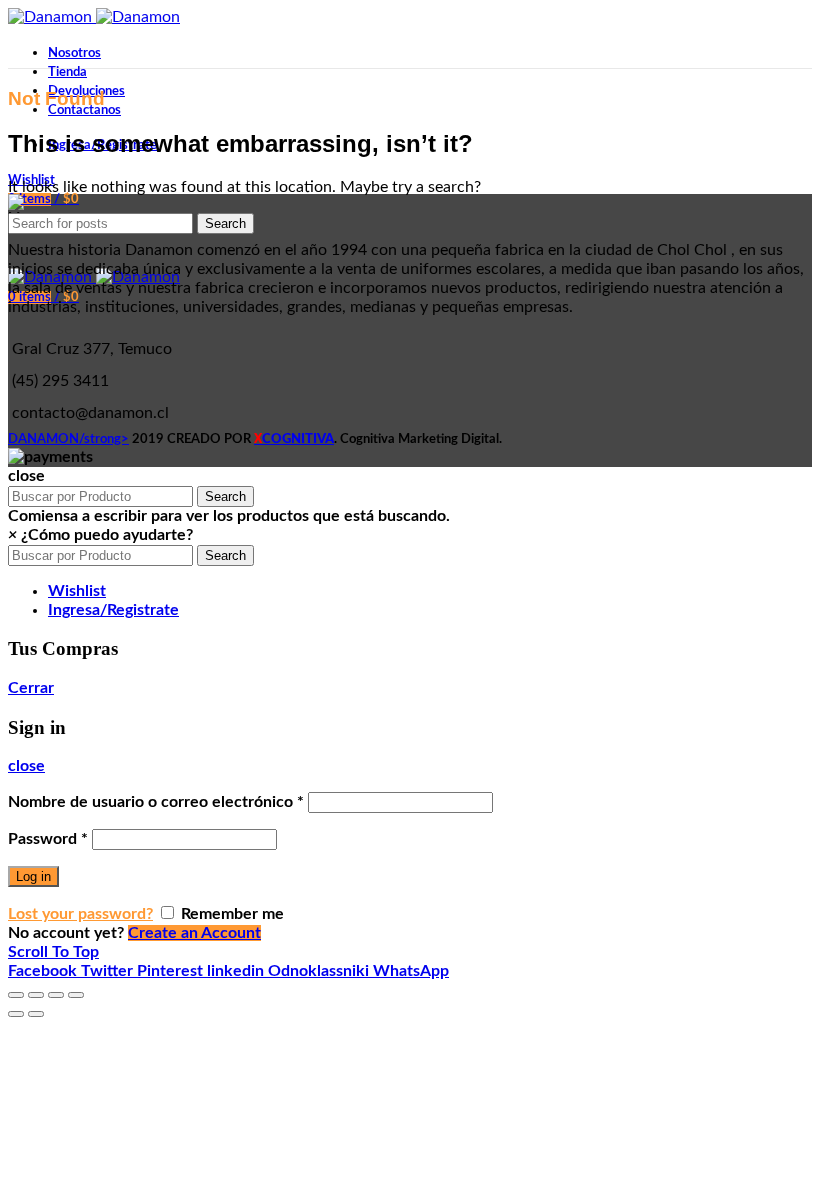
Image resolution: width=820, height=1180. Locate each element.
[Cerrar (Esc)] (16, 995)
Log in (33, 876)
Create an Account (194, 933)
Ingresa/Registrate (113, 610)
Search (225, 223)
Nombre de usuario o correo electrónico (156, 802)
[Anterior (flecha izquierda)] (16, 1014)
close (26, 766)
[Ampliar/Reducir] (76, 995)
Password (48, 839)
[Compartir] (36, 995)
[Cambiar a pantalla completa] (56, 995)
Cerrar (31, 688)
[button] (100, 535)
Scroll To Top (53, 952)
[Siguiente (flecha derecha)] (36, 1014)
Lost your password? (80, 914)
